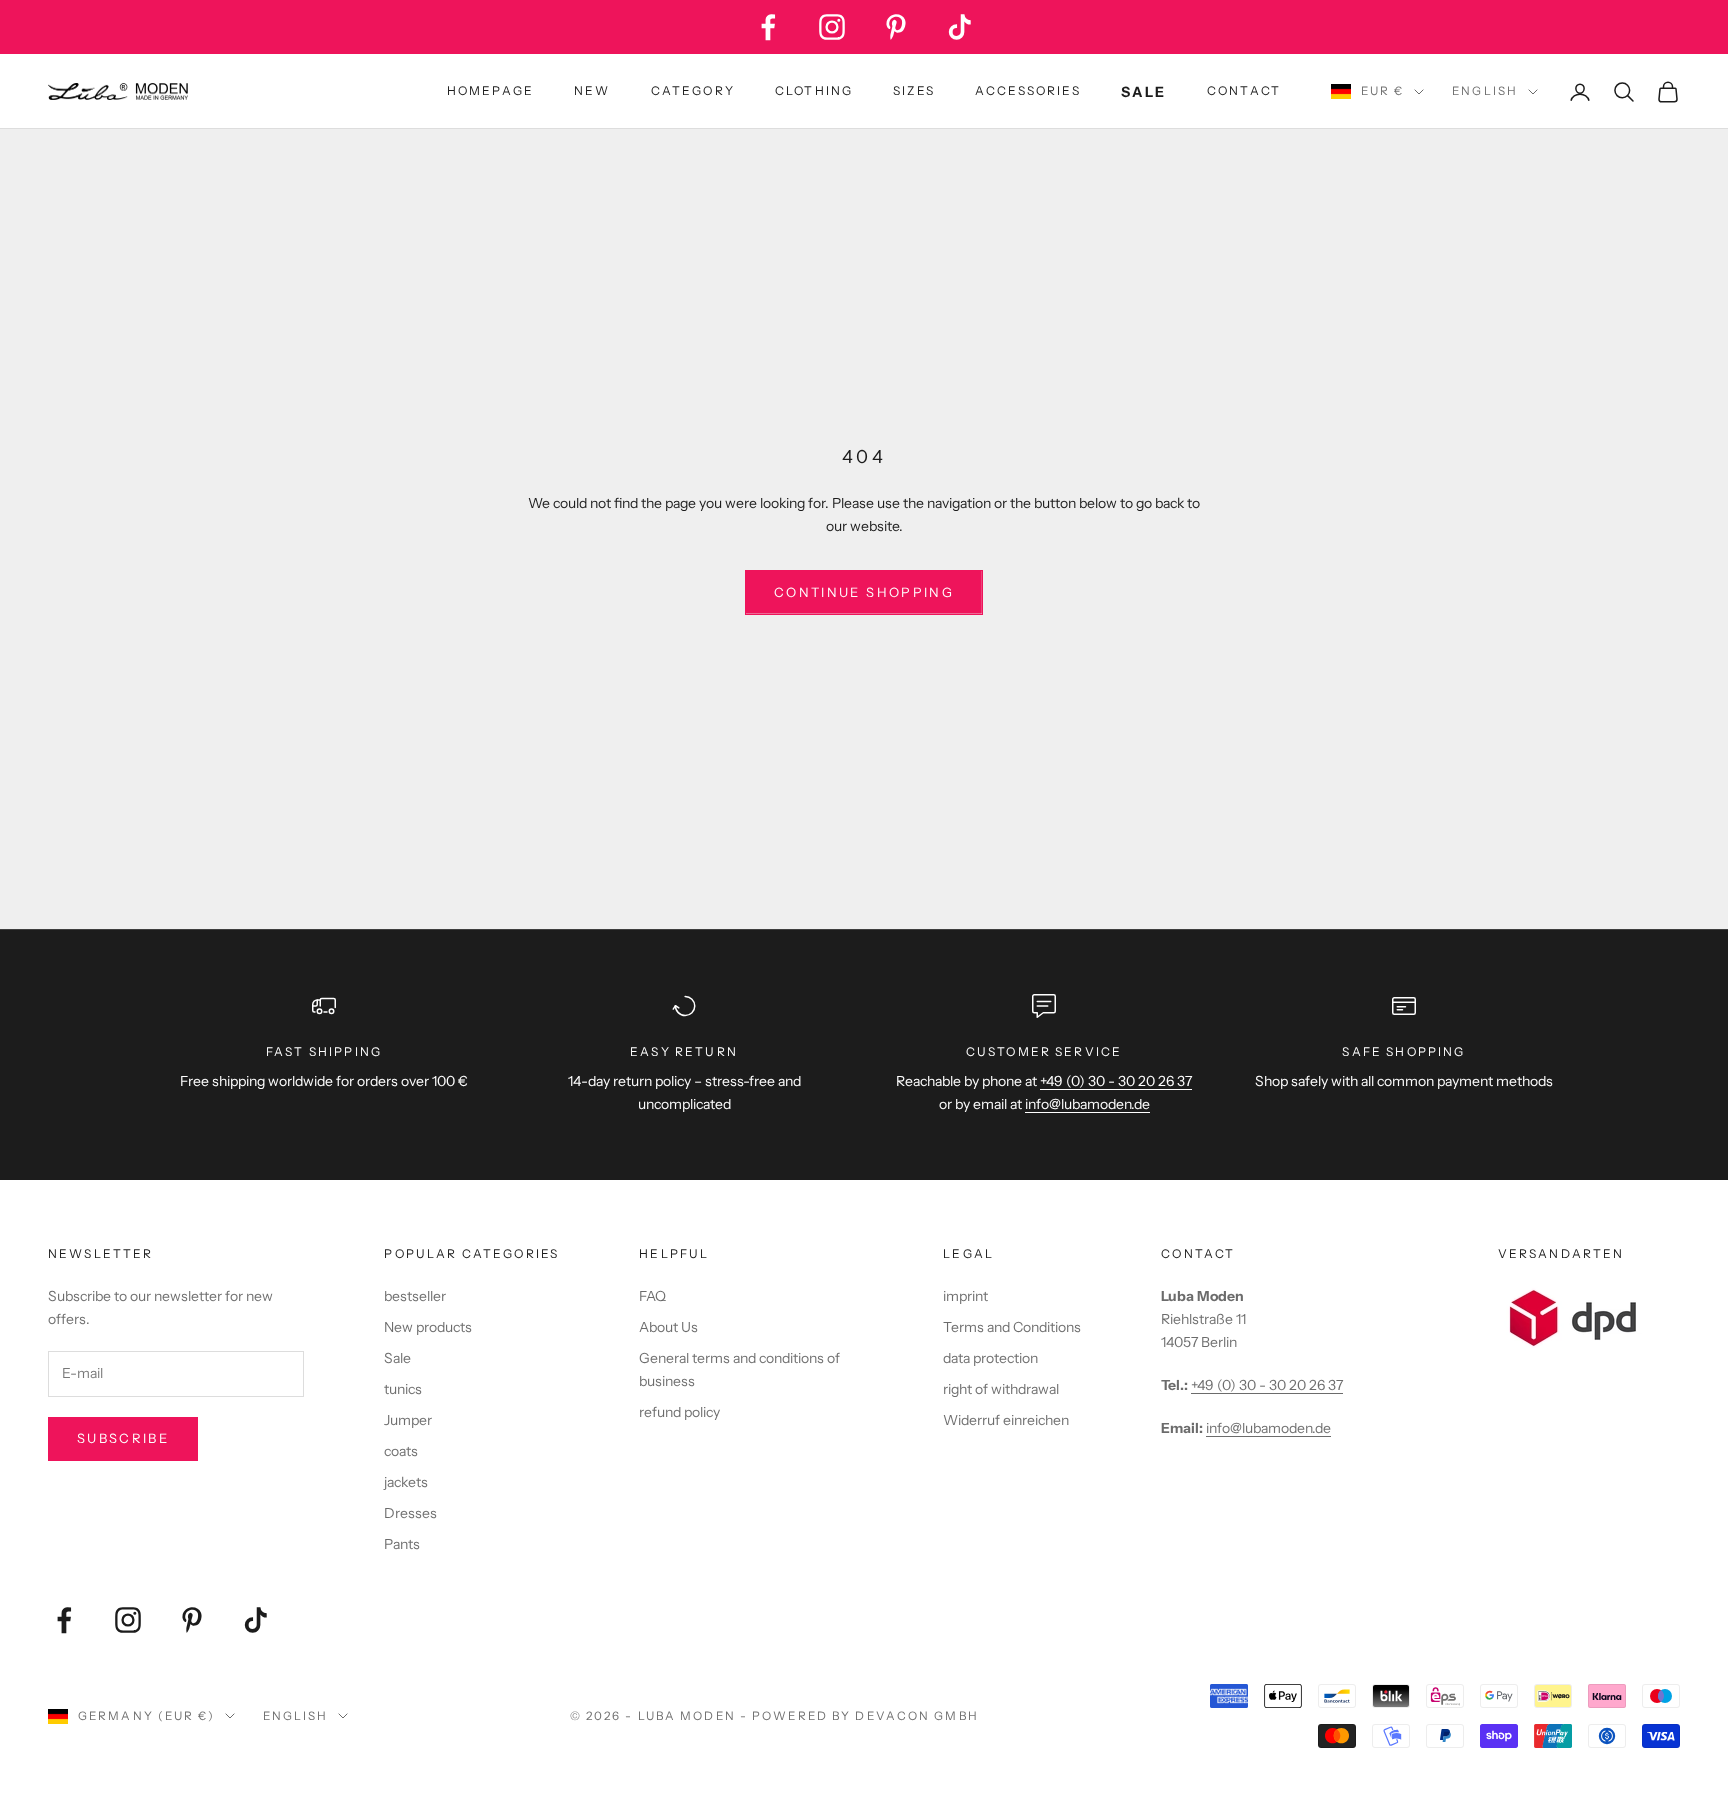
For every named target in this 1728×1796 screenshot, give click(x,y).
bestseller (415, 1296)
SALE (1144, 92)
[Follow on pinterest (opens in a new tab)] (896, 27)
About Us (668, 1327)
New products (428, 1327)
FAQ (652, 1296)
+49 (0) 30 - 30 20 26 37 (1116, 1081)
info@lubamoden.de (1268, 1428)
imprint (965, 1296)
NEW (592, 90)
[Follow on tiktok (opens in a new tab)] (960, 27)
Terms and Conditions (1012, 1327)
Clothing (814, 90)
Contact (1244, 90)
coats (401, 1451)
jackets (406, 1482)
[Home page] (118, 92)
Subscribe (123, 1438)
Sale (397, 1358)
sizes (914, 90)
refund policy (679, 1412)
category (693, 90)
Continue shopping (864, 592)
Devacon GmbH (916, 1716)
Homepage (490, 90)
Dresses (410, 1513)
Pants (402, 1544)
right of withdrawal (1001, 1389)
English (1485, 91)
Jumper (408, 1420)
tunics (403, 1389)
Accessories (1028, 90)
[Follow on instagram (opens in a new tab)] (832, 27)
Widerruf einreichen (1006, 1420)
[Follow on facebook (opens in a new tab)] (768, 27)
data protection (990, 1358)
